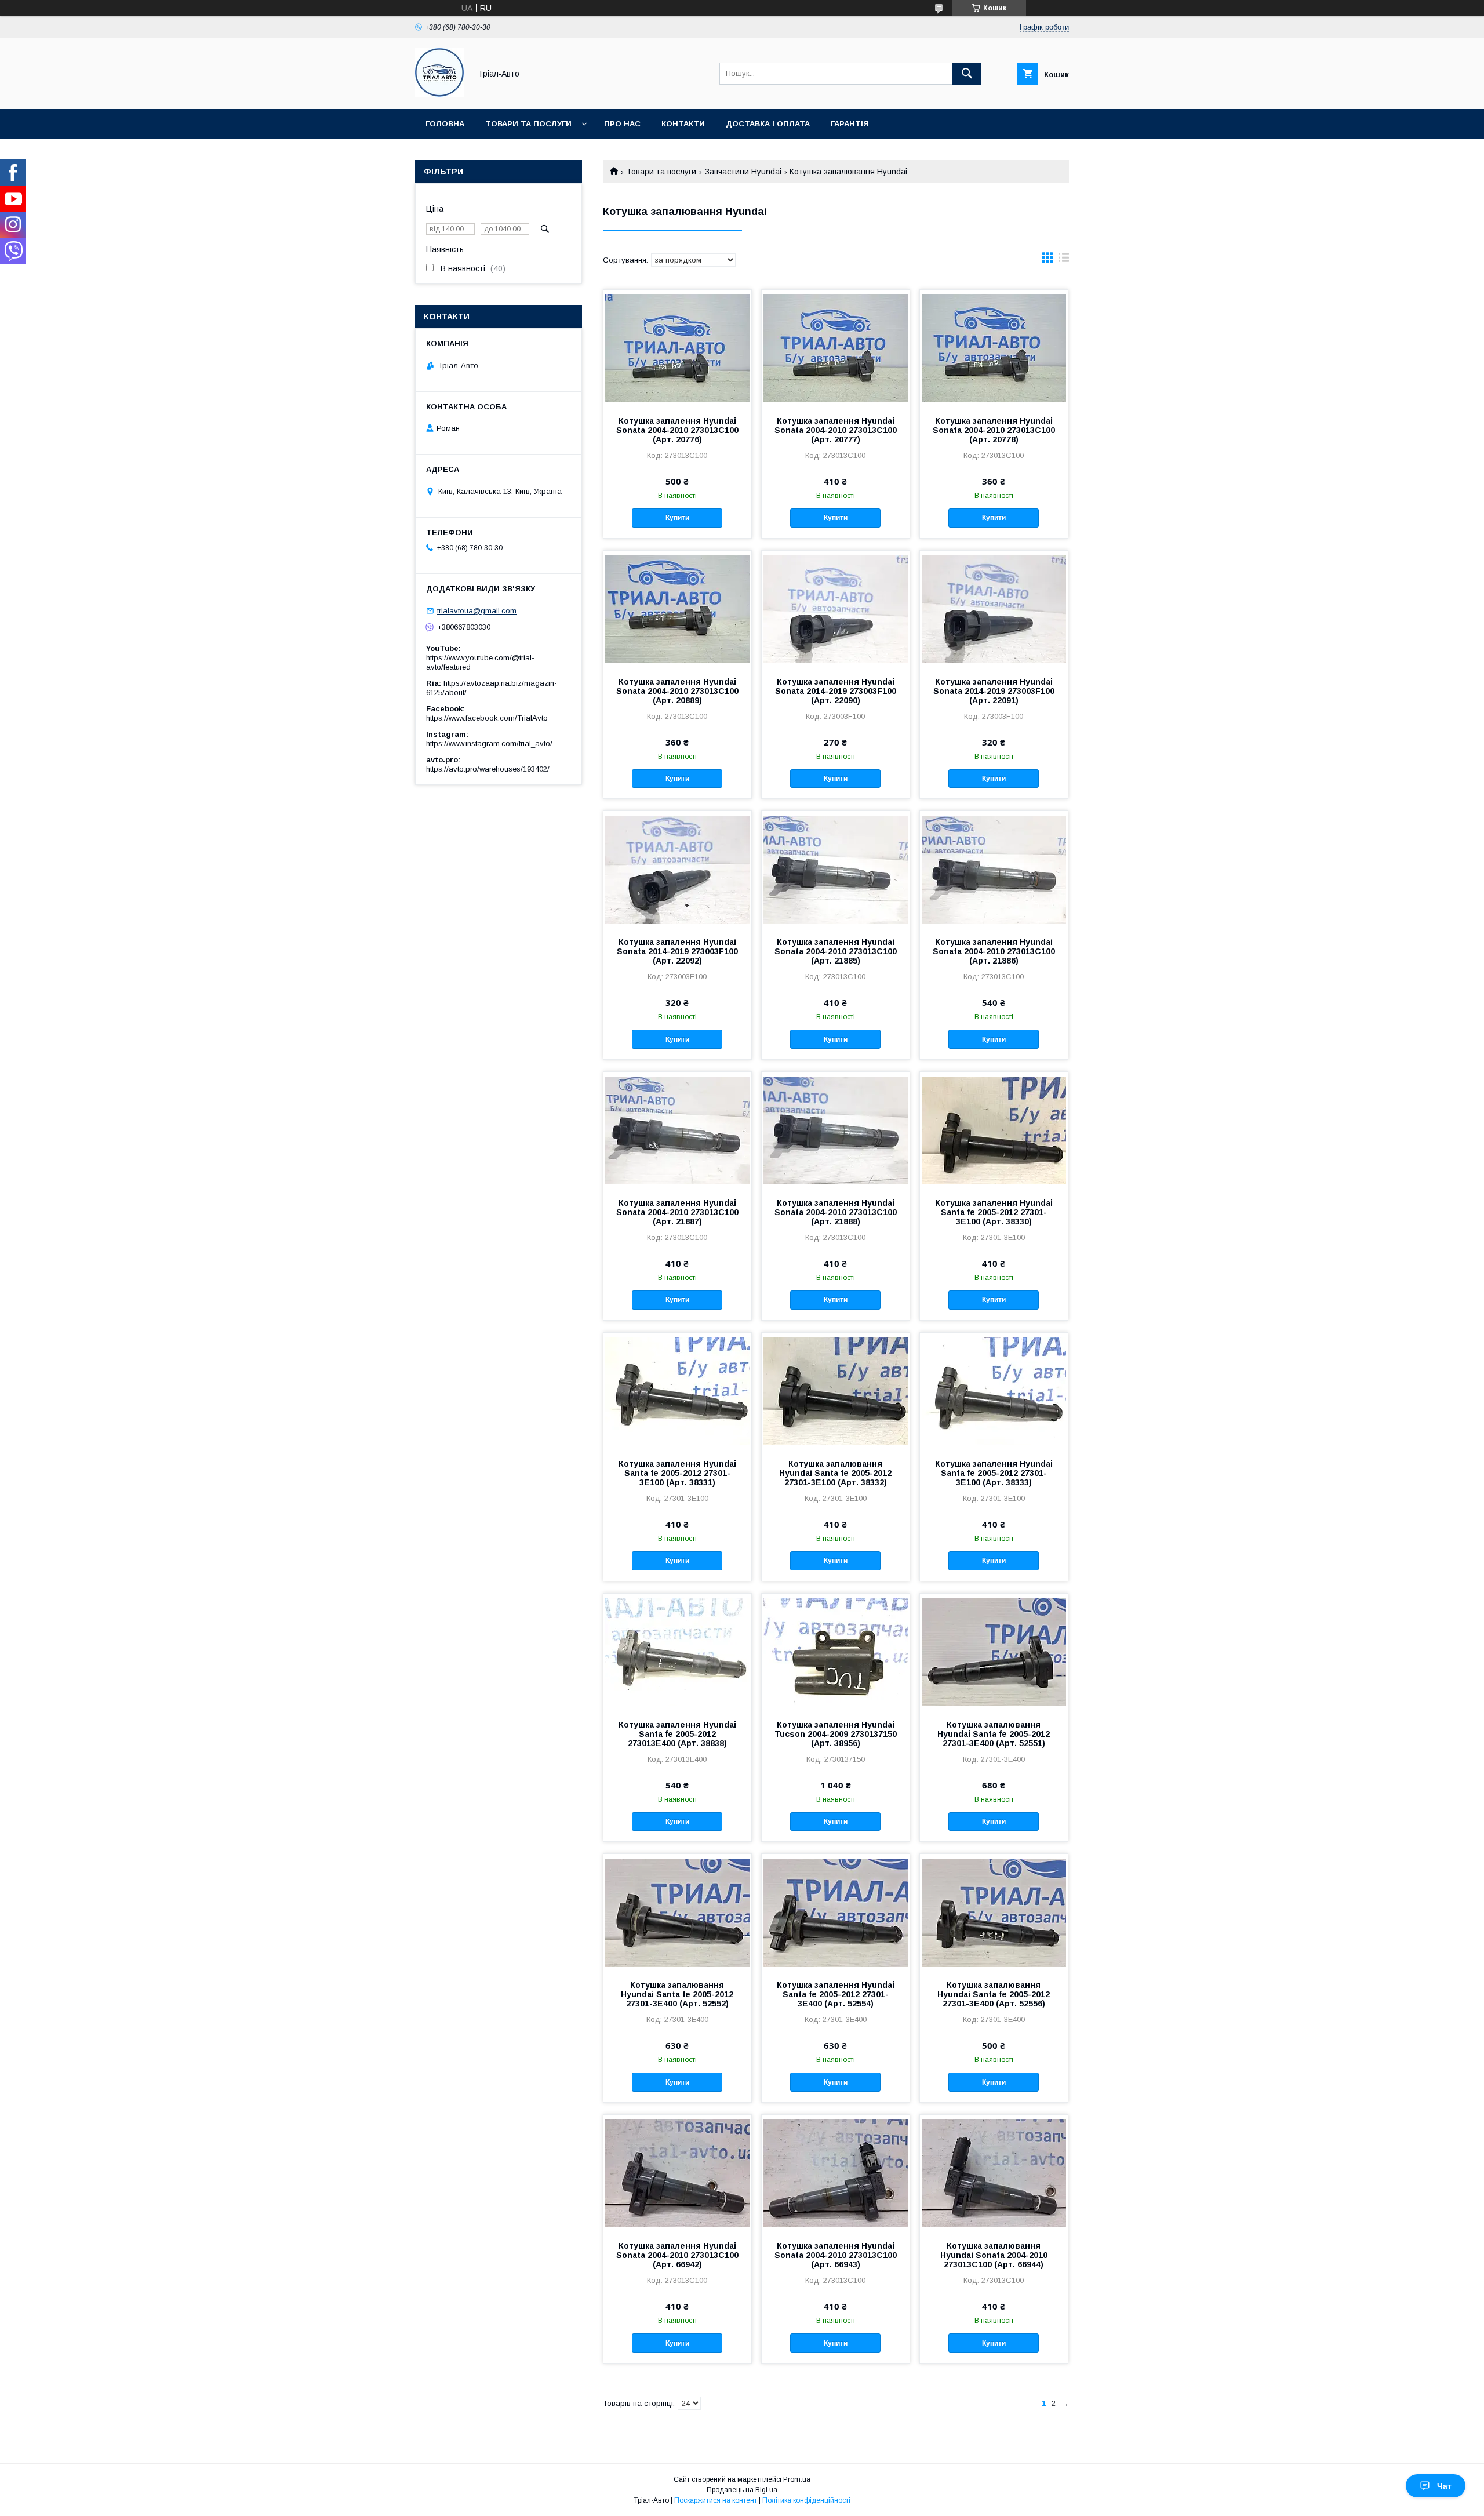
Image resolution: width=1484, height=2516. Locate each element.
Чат (1444, 2486)
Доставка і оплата (768, 124)
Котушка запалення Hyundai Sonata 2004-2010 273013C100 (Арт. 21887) (677, 1212)
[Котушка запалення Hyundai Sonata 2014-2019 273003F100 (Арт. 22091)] (994, 609)
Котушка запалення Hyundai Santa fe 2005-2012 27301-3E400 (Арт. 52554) (836, 1994)
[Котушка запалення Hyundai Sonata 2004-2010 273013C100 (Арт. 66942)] (677, 2173)
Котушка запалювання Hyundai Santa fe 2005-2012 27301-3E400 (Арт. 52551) (994, 1734)
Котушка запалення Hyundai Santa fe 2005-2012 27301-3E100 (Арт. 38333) (994, 1473)
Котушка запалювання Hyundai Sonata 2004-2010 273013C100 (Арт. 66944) (994, 2255)
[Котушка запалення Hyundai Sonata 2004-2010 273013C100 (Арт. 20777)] (836, 348)
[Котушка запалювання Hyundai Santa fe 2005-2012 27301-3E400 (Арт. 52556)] (994, 1912)
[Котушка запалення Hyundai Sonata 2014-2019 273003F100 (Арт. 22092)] (677, 869)
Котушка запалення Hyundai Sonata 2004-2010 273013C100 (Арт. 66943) (836, 2255)
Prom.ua (797, 2479)
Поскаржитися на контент (716, 2500)
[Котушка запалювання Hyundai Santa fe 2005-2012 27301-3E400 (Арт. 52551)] (994, 1652)
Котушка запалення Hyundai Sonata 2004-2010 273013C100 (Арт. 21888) (836, 1212)
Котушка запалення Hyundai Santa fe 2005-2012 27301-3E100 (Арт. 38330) (994, 1212)
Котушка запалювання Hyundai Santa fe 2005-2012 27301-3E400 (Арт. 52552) (677, 1994)
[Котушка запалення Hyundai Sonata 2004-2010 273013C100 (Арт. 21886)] (994, 869)
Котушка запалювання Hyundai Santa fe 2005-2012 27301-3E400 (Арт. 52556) (994, 1994)
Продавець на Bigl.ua (742, 2490)
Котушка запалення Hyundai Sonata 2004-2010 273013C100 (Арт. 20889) (677, 691)
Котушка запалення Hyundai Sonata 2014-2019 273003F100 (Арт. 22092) (677, 951)
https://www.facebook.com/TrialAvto (487, 718)
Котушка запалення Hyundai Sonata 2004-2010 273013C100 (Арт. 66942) (677, 2255)
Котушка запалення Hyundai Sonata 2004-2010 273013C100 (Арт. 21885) (836, 951)
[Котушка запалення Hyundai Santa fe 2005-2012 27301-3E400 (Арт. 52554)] (836, 1912)
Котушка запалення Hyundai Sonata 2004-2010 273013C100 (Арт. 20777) (836, 430)
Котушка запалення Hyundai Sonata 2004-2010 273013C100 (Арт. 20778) (994, 430)
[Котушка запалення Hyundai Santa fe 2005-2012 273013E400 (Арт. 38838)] (677, 1652)
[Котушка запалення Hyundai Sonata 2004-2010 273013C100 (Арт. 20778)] (994, 348)
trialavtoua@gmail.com (477, 611)
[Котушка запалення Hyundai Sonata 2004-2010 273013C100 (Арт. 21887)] (677, 1130)
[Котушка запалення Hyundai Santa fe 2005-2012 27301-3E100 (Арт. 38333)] (994, 1391)
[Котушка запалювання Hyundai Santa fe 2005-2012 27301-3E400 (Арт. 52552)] (677, 1912)
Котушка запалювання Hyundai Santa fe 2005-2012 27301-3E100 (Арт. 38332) (835, 1473)
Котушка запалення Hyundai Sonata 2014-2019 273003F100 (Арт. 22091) (994, 691)
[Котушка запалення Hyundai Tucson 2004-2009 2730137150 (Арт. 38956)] (836, 1652)
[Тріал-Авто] (439, 94)
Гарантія (850, 124)
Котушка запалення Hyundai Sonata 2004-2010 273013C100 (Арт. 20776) (677, 430)
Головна (445, 124)
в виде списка (1064, 260)
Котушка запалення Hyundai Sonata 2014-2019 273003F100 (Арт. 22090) (836, 691)
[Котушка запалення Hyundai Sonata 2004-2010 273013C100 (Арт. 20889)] (677, 609)
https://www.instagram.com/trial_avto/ (489, 743)
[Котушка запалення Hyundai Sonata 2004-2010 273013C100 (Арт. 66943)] (836, 2173)
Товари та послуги (528, 124)
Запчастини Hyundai (743, 172)
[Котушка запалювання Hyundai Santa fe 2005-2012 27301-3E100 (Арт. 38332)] (836, 1391)
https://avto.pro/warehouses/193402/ (488, 769)
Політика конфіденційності (806, 2500)
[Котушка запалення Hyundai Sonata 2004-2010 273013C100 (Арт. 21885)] (836, 869)
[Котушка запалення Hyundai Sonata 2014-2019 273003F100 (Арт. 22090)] (836, 609)
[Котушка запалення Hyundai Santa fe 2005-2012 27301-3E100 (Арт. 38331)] (677, 1391)
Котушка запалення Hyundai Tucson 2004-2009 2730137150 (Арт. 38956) (836, 1734)
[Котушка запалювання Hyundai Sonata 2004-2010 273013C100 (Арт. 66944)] (994, 2173)
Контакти (683, 124)
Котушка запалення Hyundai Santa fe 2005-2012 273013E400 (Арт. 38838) (677, 1734)
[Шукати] (967, 74)
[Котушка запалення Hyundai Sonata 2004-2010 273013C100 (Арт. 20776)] (677, 348)
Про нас (622, 124)
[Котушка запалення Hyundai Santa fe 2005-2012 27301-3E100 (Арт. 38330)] (994, 1130)
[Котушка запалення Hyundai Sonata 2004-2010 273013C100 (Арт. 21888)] (836, 1130)
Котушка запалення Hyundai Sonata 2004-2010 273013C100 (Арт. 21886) (994, 951)
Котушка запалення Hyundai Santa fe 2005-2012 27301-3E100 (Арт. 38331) (677, 1473)
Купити (677, 518)
